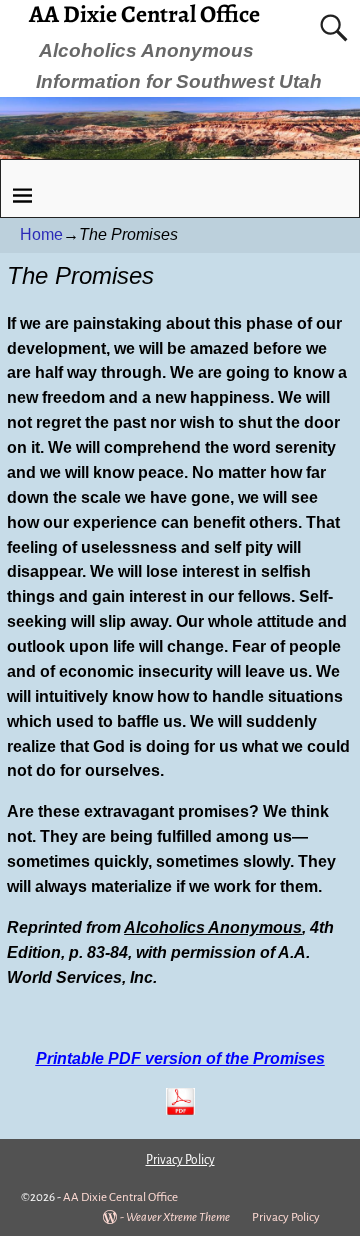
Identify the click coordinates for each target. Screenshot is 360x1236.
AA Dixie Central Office (120, 1197)
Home (41, 234)
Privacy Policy (286, 1217)
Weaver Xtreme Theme (178, 1217)
